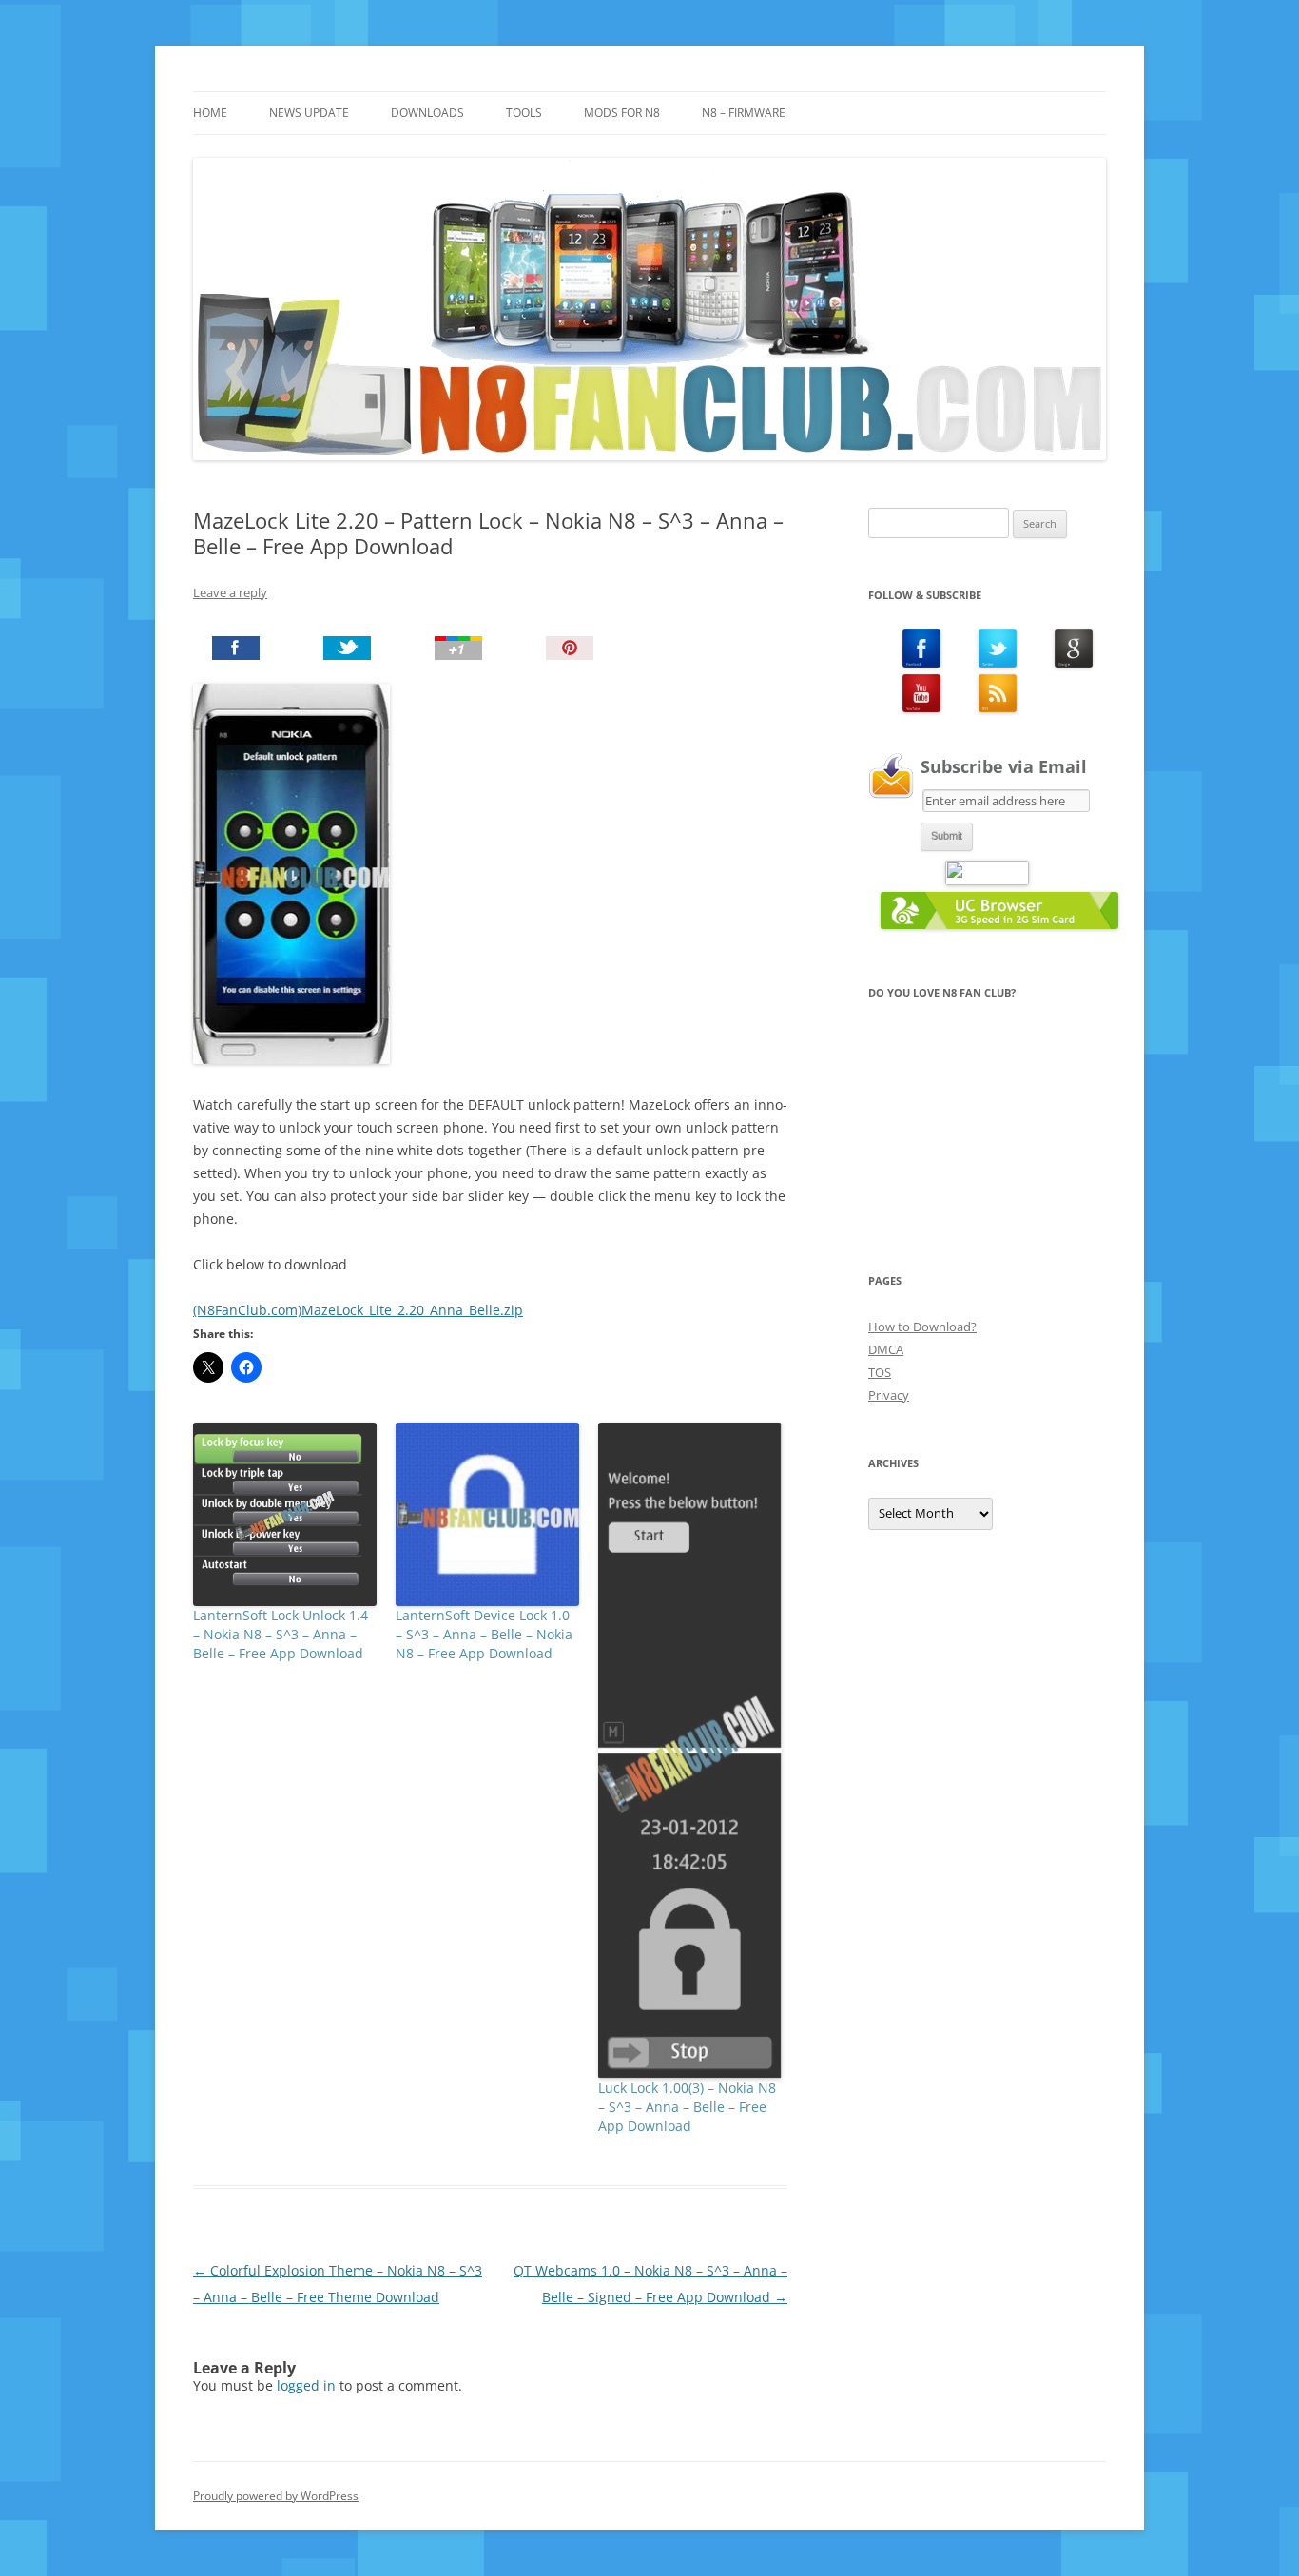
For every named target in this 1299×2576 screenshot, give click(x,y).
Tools (524, 113)
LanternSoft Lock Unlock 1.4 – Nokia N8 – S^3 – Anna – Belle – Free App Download (281, 1634)
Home (210, 113)
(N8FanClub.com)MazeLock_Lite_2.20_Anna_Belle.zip (358, 1310)
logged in (306, 2385)
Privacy (889, 1395)
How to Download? (922, 1327)
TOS (880, 1372)
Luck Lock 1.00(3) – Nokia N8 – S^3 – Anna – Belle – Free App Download (687, 2107)
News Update (309, 113)
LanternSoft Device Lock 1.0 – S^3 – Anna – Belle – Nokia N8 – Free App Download (484, 1634)
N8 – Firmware (744, 113)
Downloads (427, 113)
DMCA (886, 1349)
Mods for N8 (622, 113)
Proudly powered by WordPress (276, 2496)
